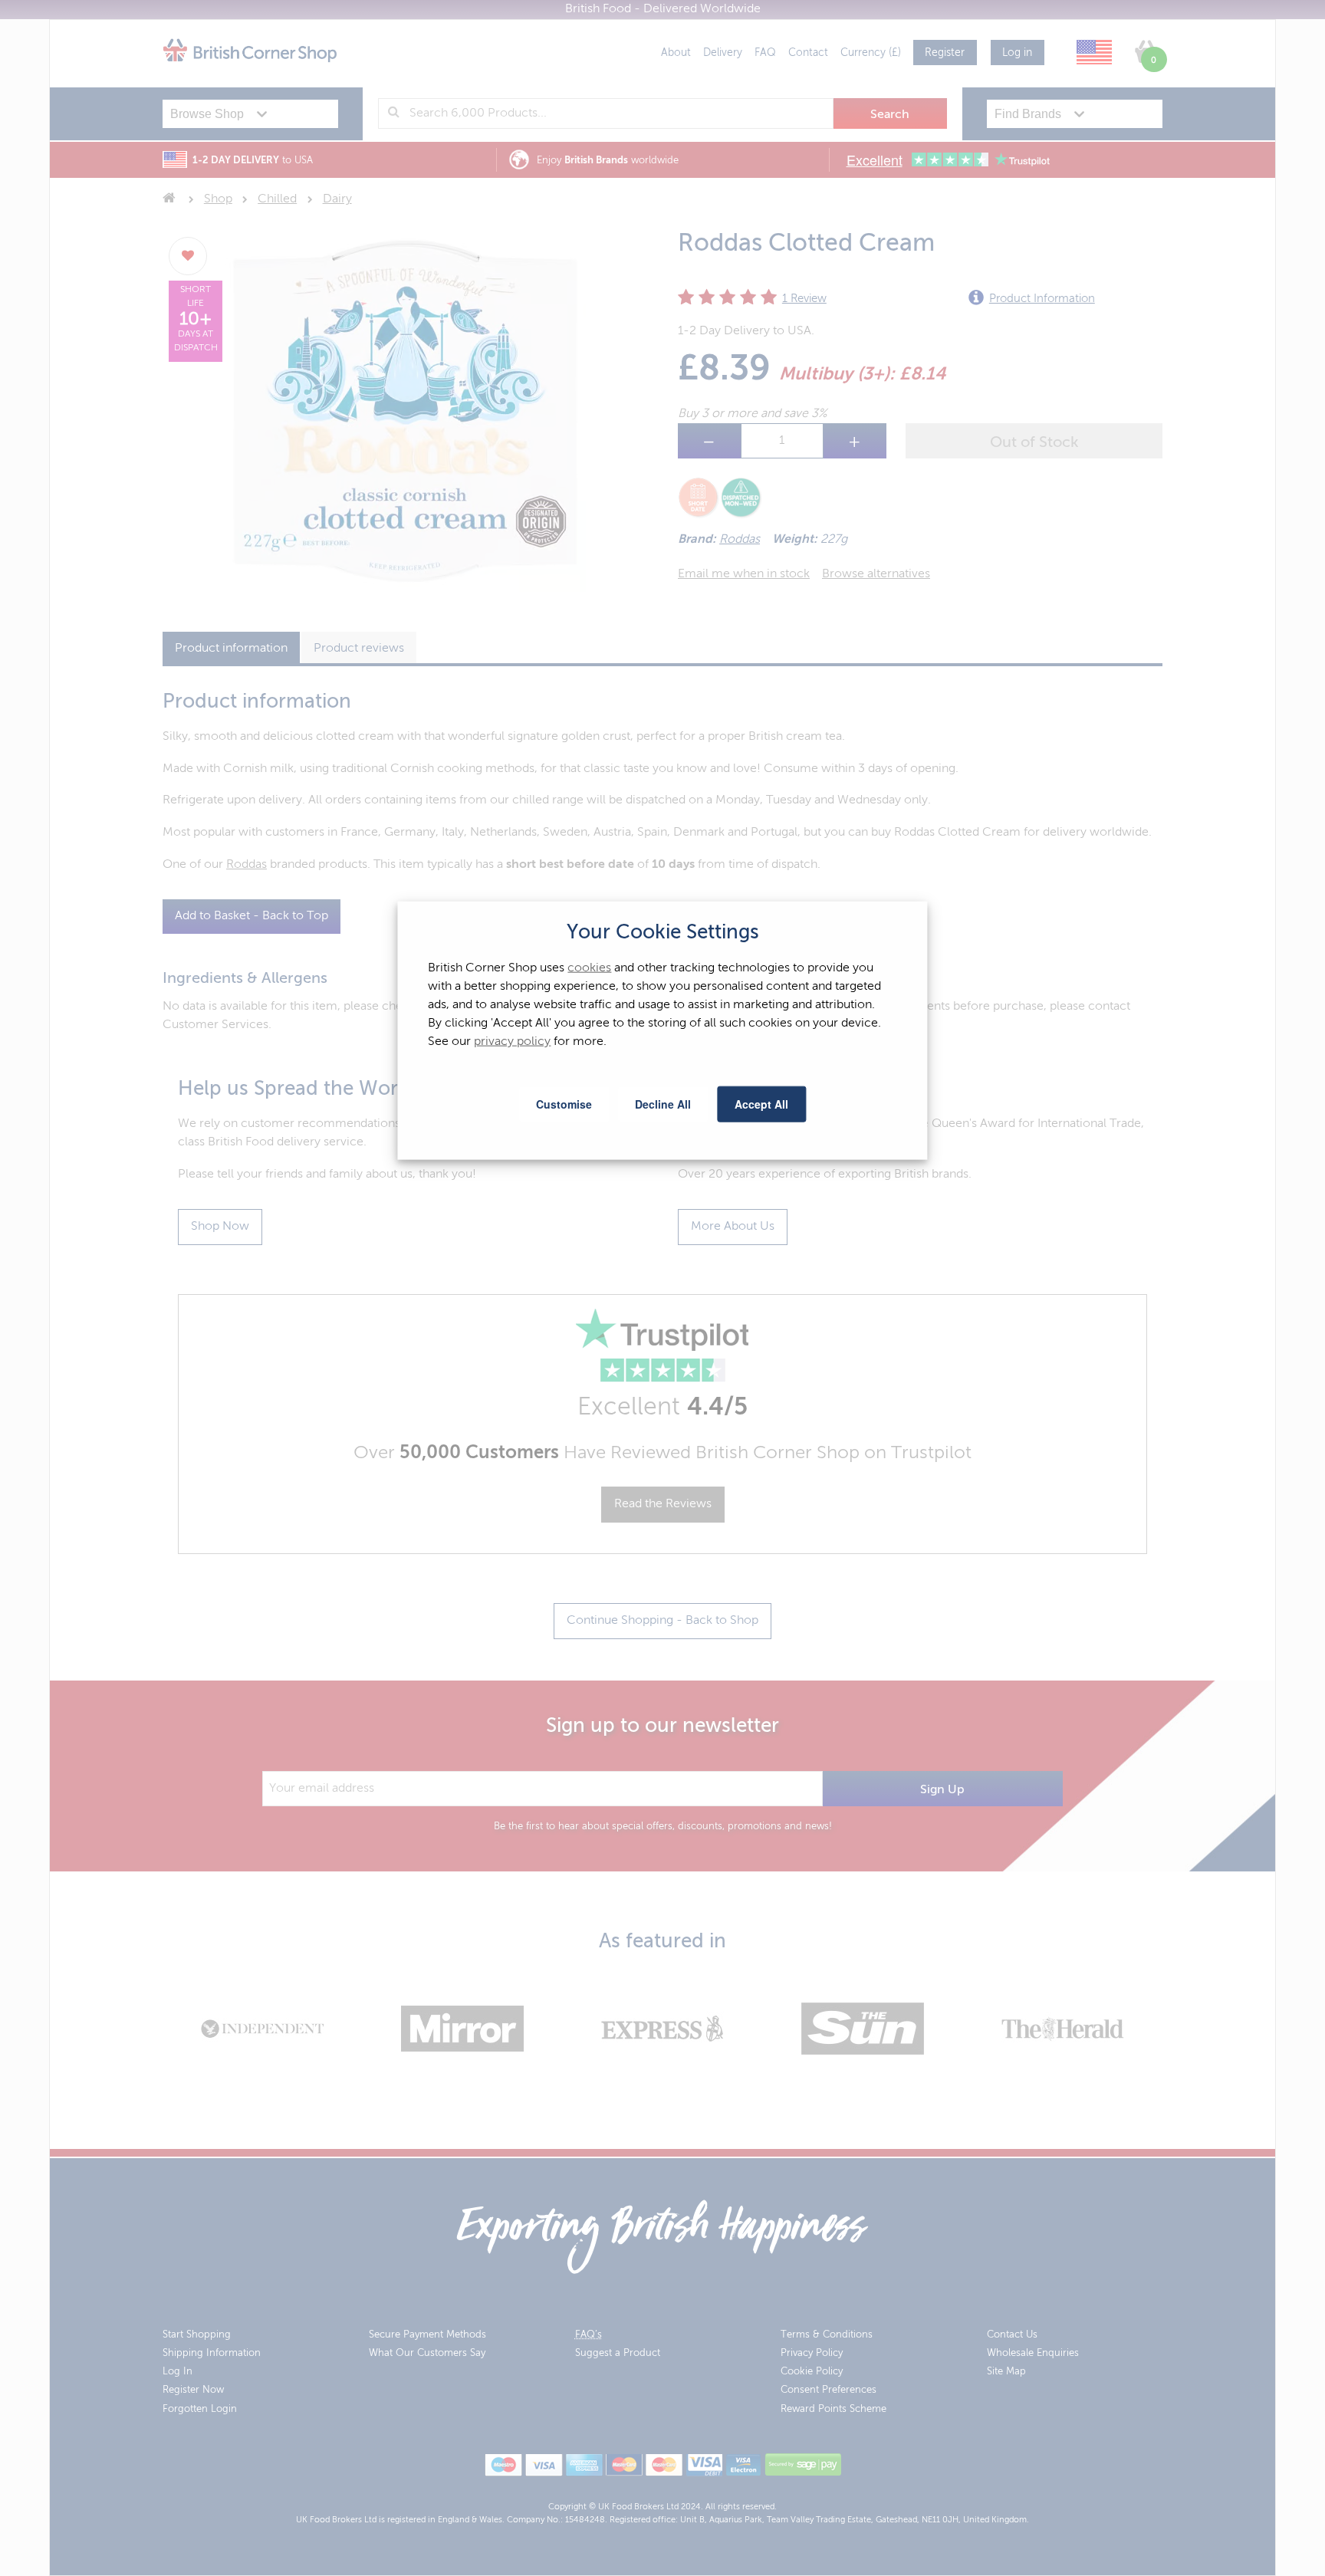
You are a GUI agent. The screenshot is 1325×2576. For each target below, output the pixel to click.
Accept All (761, 1104)
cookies (589, 968)
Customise (564, 1104)
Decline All (663, 1104)
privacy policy (512, 1042)
